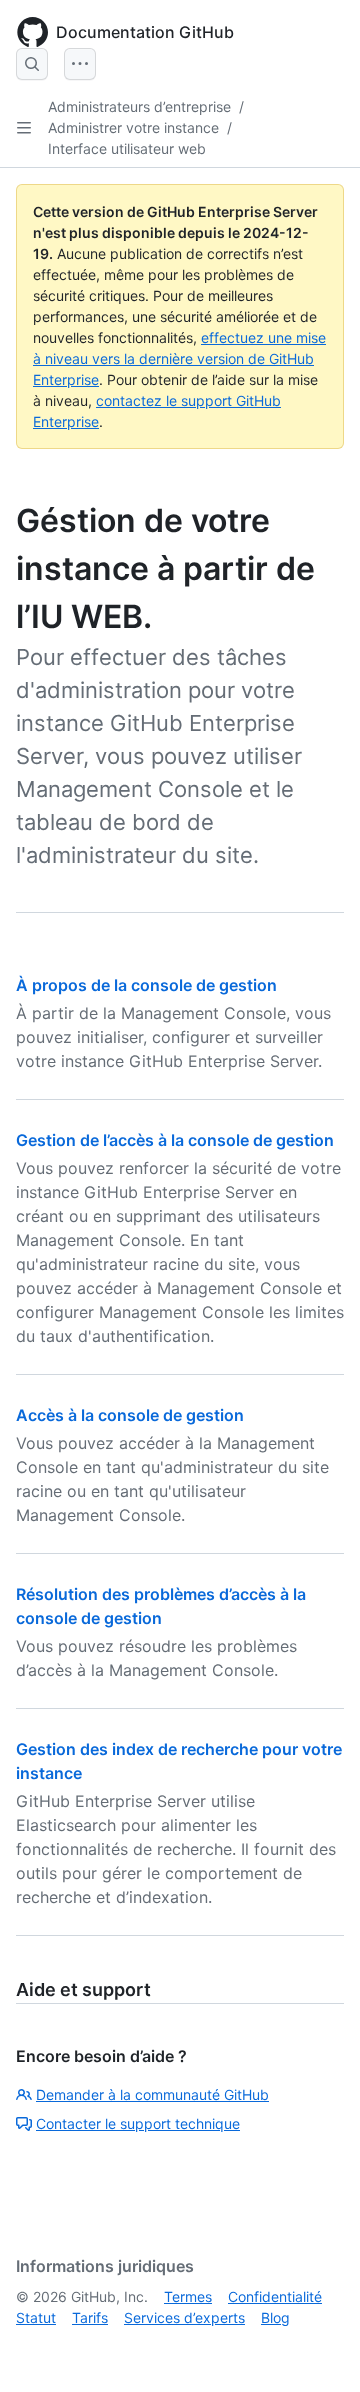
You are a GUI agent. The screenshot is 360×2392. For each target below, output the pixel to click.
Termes (188, 2296)
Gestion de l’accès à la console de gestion (175, 1140)
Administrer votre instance (133, 127)
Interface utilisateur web (127, 148)
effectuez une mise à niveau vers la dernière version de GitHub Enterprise (179, 358)
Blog (275, 2317)
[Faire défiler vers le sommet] (316, 2348)
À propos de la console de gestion (146, 985)
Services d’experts (184, 2317)
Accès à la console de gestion (130, 1415)
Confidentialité (275, 2296)
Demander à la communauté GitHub (152, 2094)
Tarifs (90, 2317)
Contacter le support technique (138, 2123)
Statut (36, 2317)
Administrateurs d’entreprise (139, 106)
